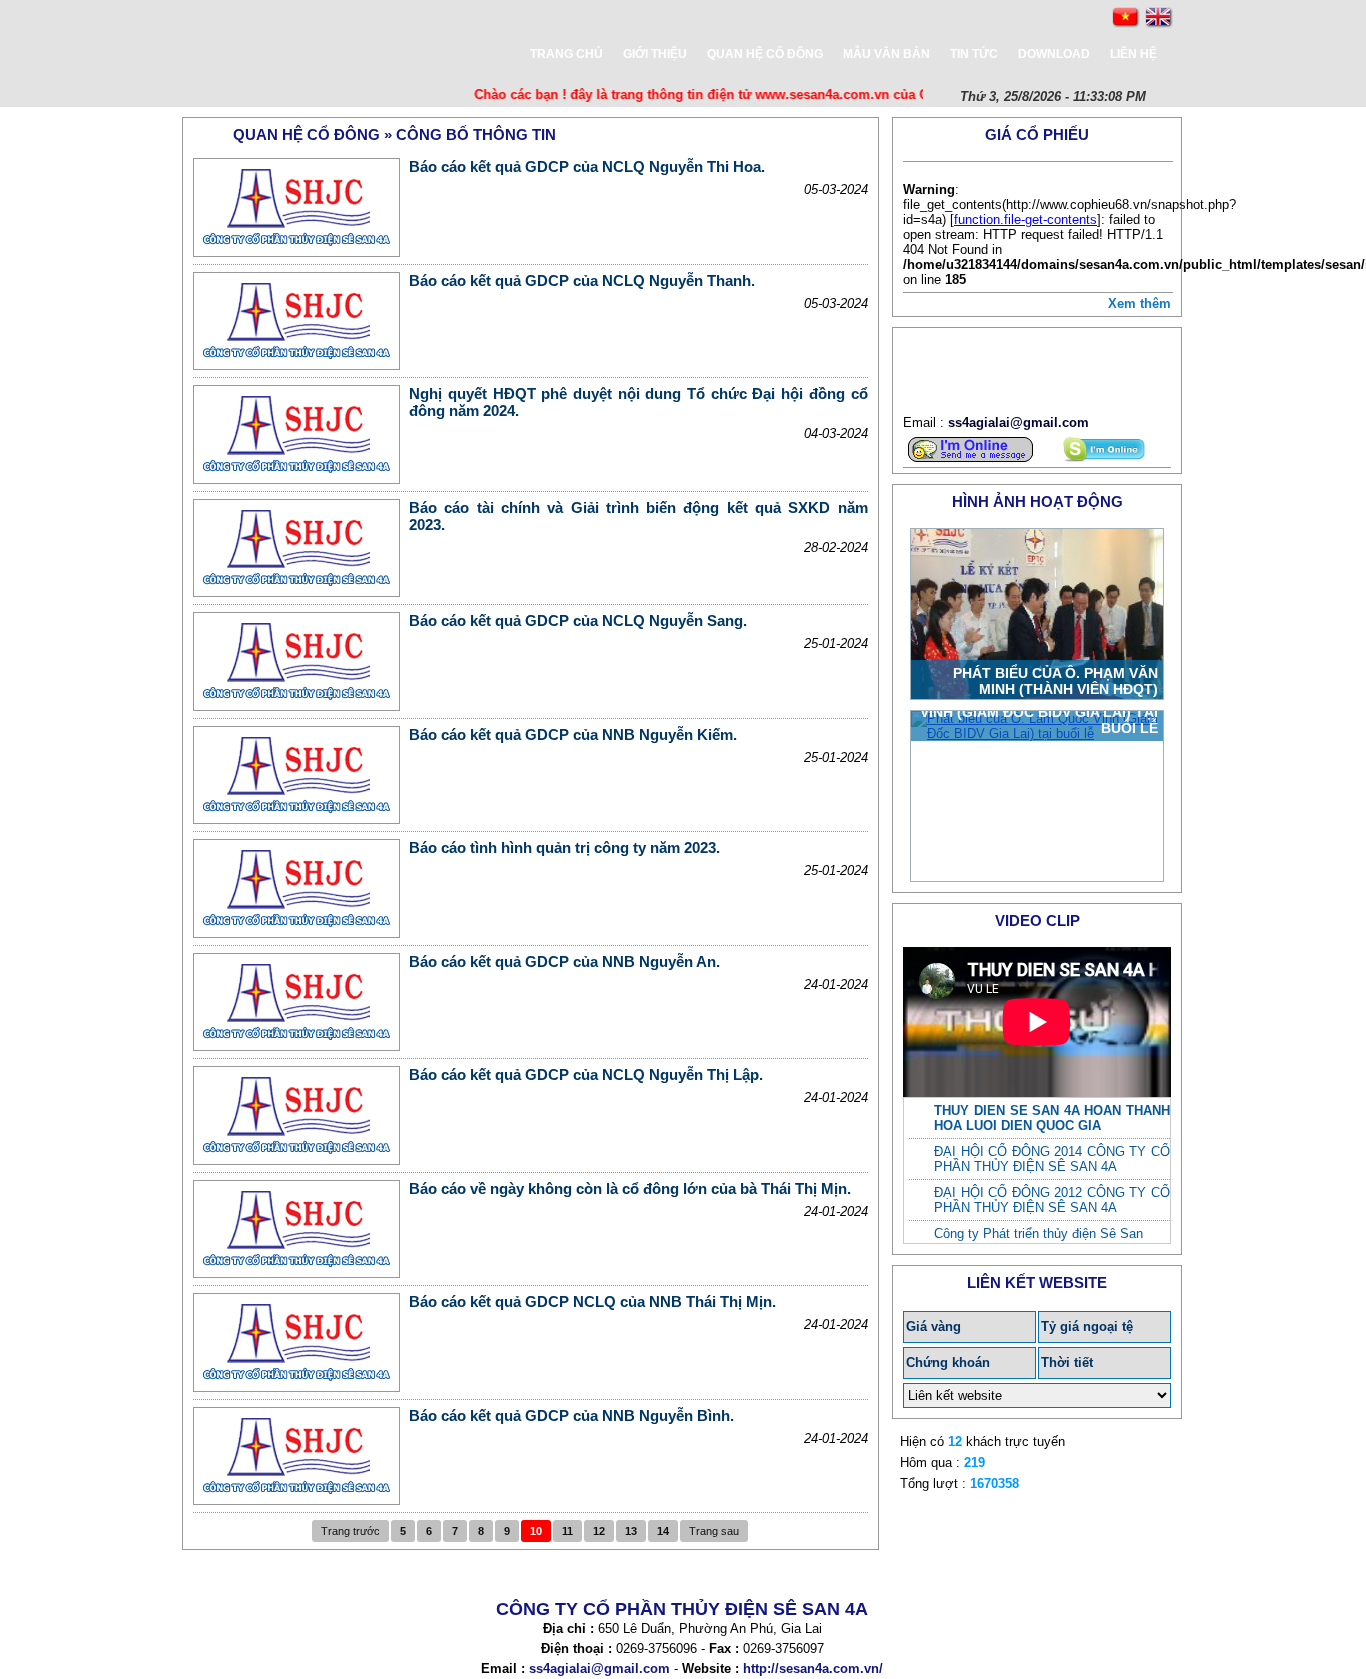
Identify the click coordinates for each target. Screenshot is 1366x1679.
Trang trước (350, 1531)
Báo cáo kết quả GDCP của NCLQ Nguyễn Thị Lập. (586, 1074)
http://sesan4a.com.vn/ (813, 1668)
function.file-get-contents (1025, 219)
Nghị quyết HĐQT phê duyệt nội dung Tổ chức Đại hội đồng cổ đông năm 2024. (638, 402)
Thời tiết (1067, 1362)
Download (1054, 54)
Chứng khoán (948, 1362)
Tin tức (974, 54)
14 (663, 1531)
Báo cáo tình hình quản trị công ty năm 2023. (564, 847)
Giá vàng (933, 1326)
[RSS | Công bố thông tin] (862, 133)
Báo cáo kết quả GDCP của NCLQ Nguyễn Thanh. (582, 280)
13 (631, 1531)
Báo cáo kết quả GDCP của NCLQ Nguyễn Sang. (578, 620)
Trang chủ (566, 54)
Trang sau (714, 1531)
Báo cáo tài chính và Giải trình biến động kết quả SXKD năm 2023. (638, 516)
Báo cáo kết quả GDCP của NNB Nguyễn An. (564, 961)
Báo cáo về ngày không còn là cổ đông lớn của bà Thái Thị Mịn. (630, 1188)
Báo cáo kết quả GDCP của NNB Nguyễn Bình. (571, 1415)
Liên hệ (1133, 54)
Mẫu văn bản (886, 54)
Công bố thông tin (476, 134)
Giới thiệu (655, 54)
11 (567, 1531)
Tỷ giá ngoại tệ (1087, 1326)
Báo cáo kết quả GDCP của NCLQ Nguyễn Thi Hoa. (587, 166)
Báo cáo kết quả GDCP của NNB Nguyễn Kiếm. (573, 734)
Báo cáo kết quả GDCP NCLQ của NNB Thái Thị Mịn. (592, 1301)
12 (599, 1531)
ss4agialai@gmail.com (1018, 422)
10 (536, 1531)
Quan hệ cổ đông (765, 54)
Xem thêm (1139, 303)
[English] (1159, 17)
